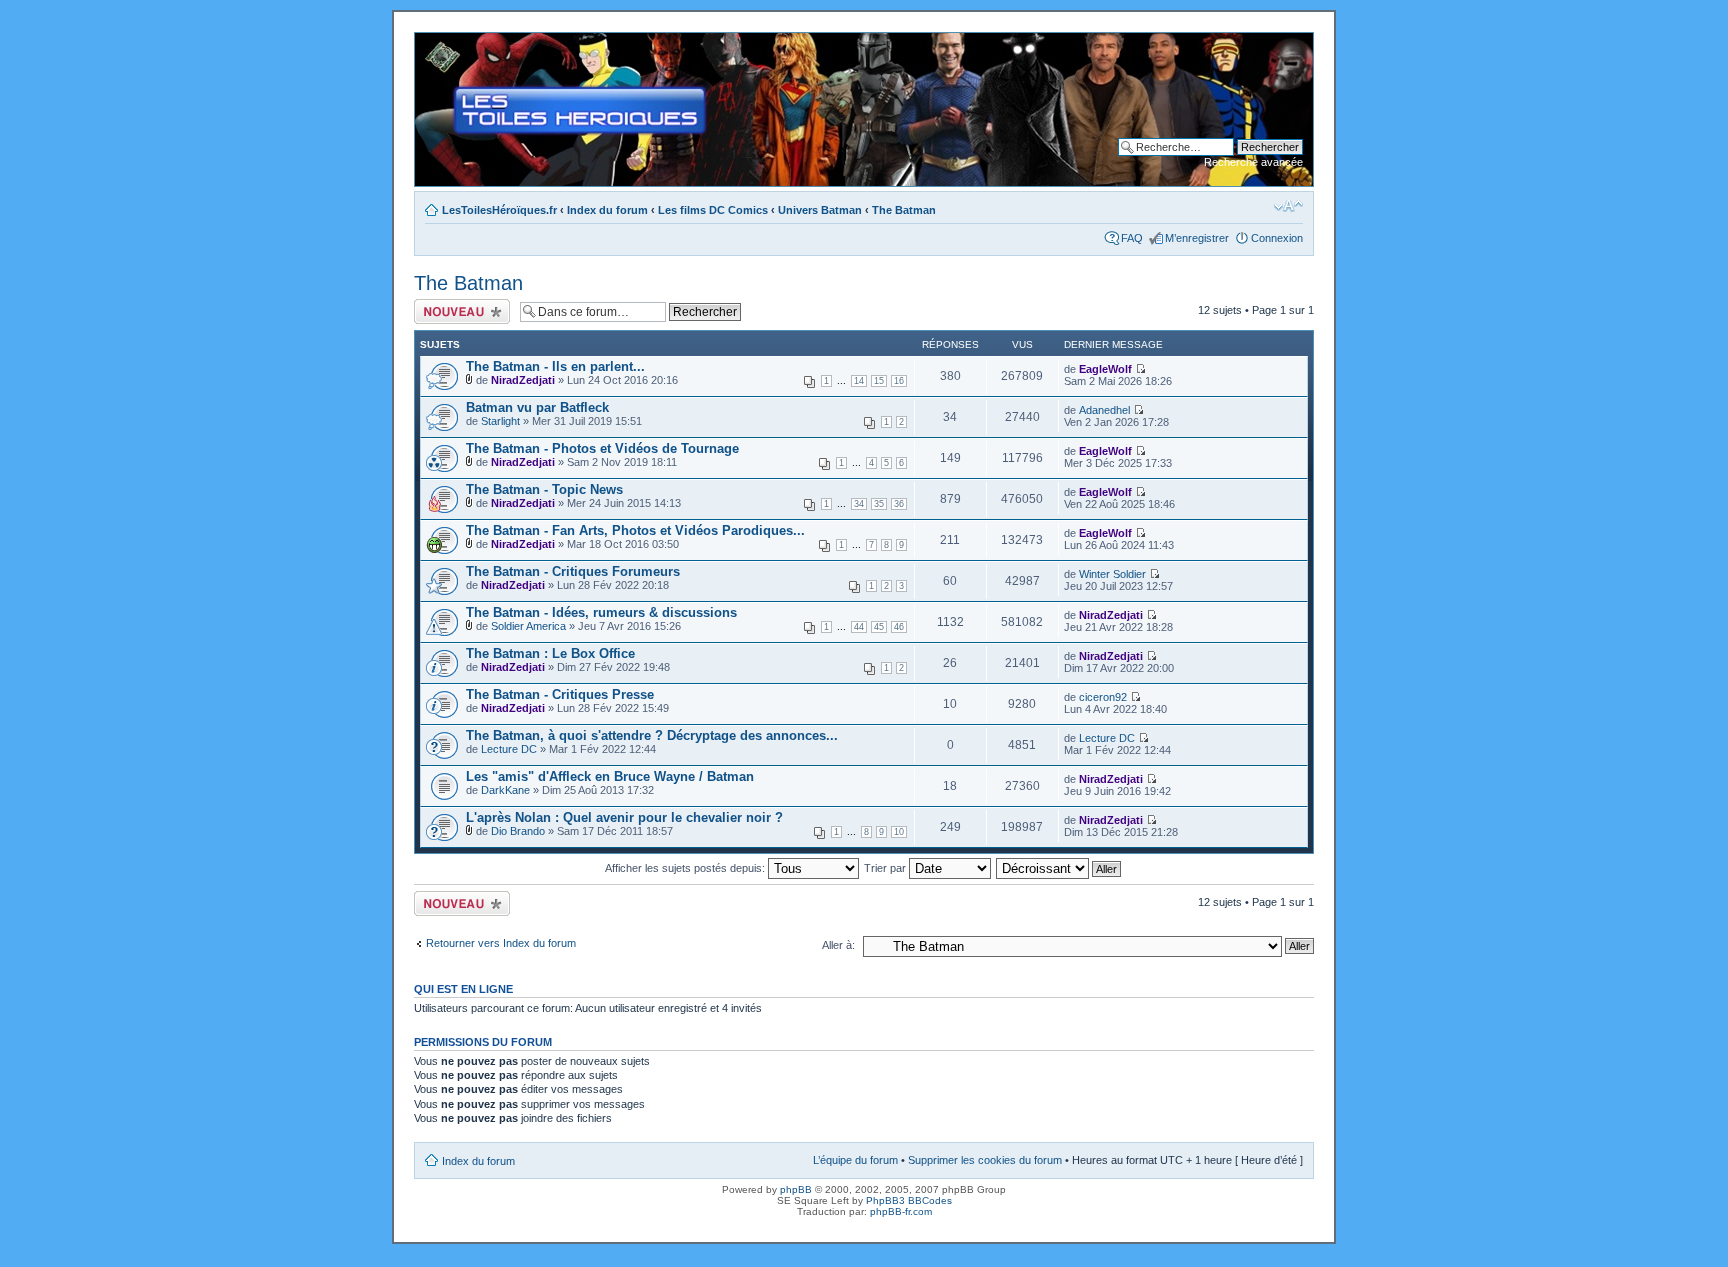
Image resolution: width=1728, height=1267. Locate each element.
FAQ (1132, 238)
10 (899, 832)
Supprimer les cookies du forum (985, 1160)
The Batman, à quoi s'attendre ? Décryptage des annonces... (652, 735)
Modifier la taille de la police (1288, 206)
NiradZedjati (523, 380)
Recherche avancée (1253, 162)
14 (859, 381)
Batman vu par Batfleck (537, 407)
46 (899, 627)
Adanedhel (1104, 410)
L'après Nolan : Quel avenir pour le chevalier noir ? (624, 817)
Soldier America (528, 626)
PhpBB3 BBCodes (909, 1200)
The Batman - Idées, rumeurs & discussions (601, 612)
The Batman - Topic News (544, 489)
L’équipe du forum (855, 1160)
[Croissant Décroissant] (1059, 868)
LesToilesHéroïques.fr (499, 210)
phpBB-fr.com (901, 1211)
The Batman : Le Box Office (550, 653)
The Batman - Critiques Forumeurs (573, 571)
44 (859, 627)
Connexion (1277, 238)
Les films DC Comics (713, 210)
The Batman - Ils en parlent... (555, 366)
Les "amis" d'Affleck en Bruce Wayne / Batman (610, 776)
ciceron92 (1103, 697)
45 (879, 627)
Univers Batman (820, 210)
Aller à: (838, 945)
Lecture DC (509, 749)
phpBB (796, 1189)
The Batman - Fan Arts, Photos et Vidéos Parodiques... (635, 530)
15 (879, 381)
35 (879, 504)
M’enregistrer (1197, 238)
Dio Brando (518, 831)
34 (859, 504)
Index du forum (607, 210)
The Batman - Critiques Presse (560, 694)
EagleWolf (1105, 369)
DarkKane (505, 790)
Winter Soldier (1112, 574)
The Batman (904, 210)
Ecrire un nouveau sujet (458, 311)
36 (899, 504)
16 (899, 381)
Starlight (500, 421)
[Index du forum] (431, 43)
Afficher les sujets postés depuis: (686, 868)
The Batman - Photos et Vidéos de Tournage (602, 448)
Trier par (886, 868)
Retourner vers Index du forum (501, 943)
